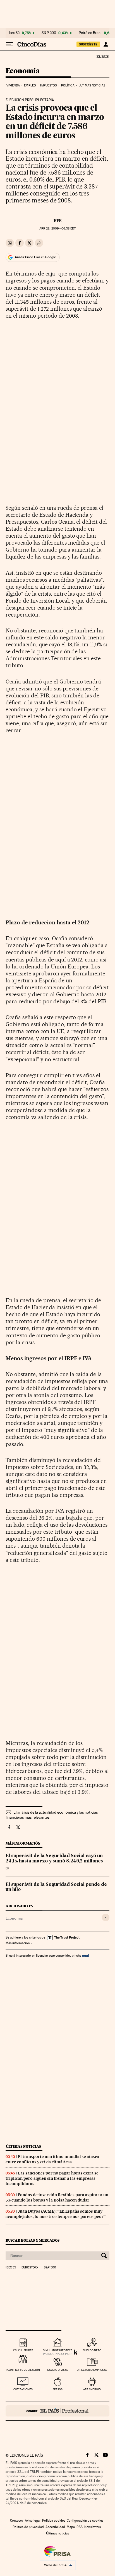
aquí (85, 1955)
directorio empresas (92, 2370)
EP (7, 1868)
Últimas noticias (92, 85)
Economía (23, 71)
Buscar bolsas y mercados (33, 2240)
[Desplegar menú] (9, 44)
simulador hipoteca (58, 2350)
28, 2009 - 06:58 (57, 229)
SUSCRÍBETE (88, 44)
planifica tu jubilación (23, 2370)
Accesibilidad (55, 2527)
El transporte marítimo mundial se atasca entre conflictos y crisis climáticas (52, 2159)
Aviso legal (33, 2521)
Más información (18, 1943)
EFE (58, 221)
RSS (80, 2527)
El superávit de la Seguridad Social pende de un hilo (56, 1887)
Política (68, 85)
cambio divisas (58, 2370)
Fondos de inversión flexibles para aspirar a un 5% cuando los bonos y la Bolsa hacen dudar (57, 2197)
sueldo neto (92, 2350)
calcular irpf (23, 2350)
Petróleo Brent (90, 33)
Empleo (30, 85)
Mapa (71, 2527)
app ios (57, 2389)
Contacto (17, 2521)
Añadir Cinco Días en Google (35, 257)
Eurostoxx (30, 2268)
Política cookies (54, 2521)
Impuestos (48, 85)
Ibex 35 (14, 33)
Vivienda (13, 85)
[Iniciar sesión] (106, 44)
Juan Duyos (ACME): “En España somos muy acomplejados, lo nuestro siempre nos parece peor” (56, 2214)
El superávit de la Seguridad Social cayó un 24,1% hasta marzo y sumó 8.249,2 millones (54, 1859)
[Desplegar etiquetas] (106, 1917)
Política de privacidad (28, 2527)
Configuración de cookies (85, 2521)
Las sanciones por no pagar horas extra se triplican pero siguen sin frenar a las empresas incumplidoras (52, 2178)
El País (102, 56)
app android (92, 2389)
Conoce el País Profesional (57, 2411)
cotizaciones (23, 2389)
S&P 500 (49, 33)
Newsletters (93, 2527)
